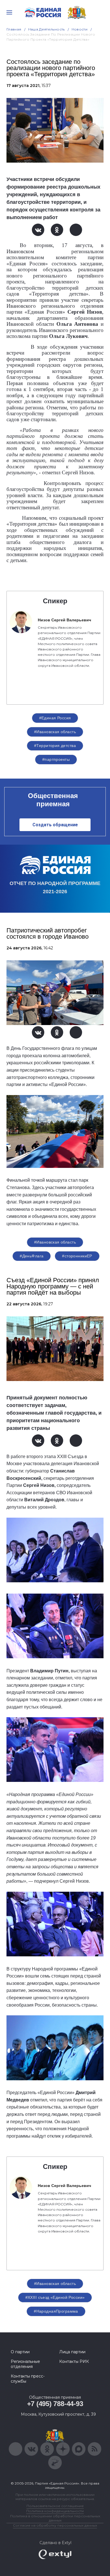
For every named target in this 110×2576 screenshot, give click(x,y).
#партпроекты (56, 759)
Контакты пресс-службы (28, 2379)
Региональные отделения (25, 2364)
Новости (80, 29)
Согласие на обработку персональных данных (55, 2525)
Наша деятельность (47, 29)
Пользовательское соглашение (55, 2506)
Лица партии (72, 2352)
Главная (14, 29)
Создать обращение (55, 825)
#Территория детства (55, 746)
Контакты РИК (74, 2361)
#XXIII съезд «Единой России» (55, 2297)
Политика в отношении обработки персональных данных (55, 2518)
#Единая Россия (55, 718)
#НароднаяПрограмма (56, 2311)
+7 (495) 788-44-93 (55, 2404)
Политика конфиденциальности (55, 2511)
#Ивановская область (55, 732)
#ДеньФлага (32, 1256)
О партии (20, 2352)
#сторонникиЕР (77, 1256)
